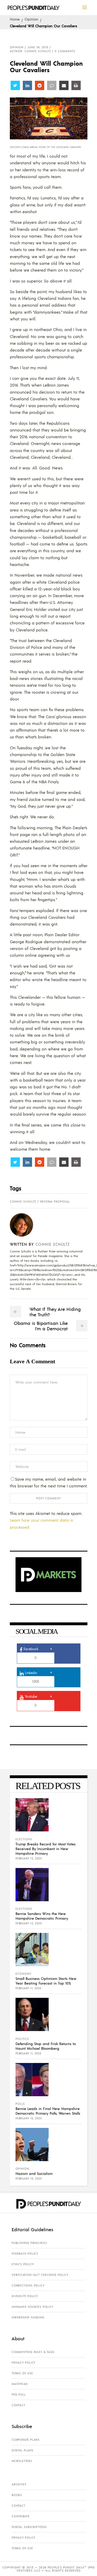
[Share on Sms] (52, 85)
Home (15, 19)
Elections (24, 1839)
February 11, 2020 (28, 1988)
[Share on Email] (64, 85)
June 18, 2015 (38, 47)
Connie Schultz (23, 1202)
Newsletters (22, 2461)
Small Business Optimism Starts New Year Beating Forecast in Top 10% (46, 1981)
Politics (22, 2039)
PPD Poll (19, 2395)
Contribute (21, 2516)
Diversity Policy (25, 2296)
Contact (18, 2405)
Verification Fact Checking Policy (40, 2275)
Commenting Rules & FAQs (33, 2352)
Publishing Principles (29, 2243)
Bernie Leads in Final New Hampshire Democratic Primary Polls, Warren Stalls (48, 2111)
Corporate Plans (26, 2440)
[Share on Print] (76, 85)
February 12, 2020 (29, 1858)
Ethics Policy (23, 2264)
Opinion (31, 19)
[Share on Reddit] (40, 85)
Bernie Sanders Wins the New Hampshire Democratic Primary (42, 1916)
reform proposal (55, 1202)
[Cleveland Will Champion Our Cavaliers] (25, 1225)
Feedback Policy (25, 2254)
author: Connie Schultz (30, 51)
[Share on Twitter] (15, 85)
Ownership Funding (28, 2317)
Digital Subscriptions (29, 2527)
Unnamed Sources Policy (32, 2307)
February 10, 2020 (29, 2118)
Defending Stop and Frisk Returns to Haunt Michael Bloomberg (46, 2046)
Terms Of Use (22, 2373)
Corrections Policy (28, 2285)
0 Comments (65, 51)
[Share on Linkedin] (27, 85)
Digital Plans (22, 2450)
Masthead (20, 2384)
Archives (19, 2484)
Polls (20, 2104)
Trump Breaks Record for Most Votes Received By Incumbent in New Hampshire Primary (46, 1849)
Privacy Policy (24, 2363)
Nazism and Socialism (34, 2173)
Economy (23, 1974)
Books (17, 2495)
